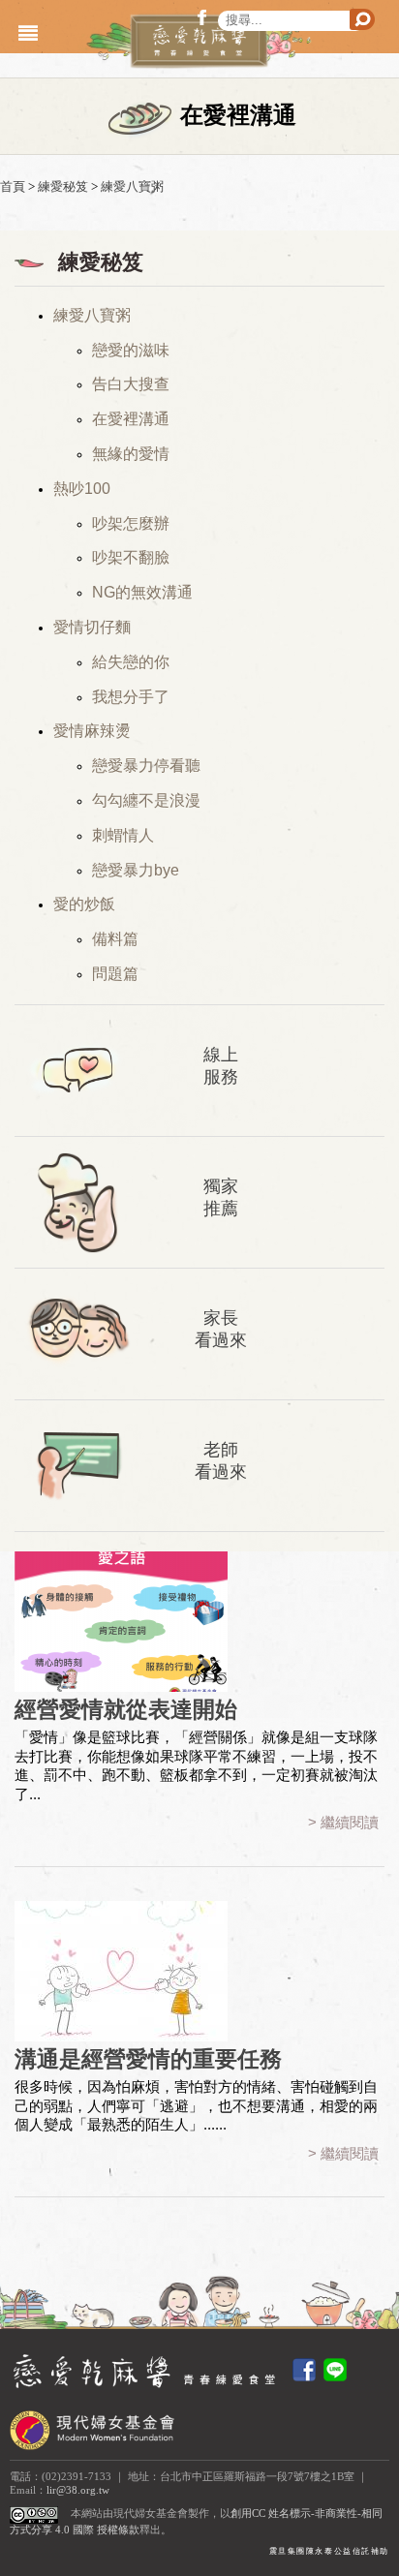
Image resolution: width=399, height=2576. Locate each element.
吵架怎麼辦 (131, 523)
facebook (205, 17)
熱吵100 (82, 489)
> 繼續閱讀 (343, 1822)
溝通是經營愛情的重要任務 (148, 2059)
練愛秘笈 (63, 186)
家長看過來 (221, 1329)
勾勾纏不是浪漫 (146, 800)
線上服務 (221, 1066)
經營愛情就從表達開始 (126, 1709)
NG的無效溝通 (142, 592)
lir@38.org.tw (78, 2490)
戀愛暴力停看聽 (146, 766)
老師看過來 (221, 1461)
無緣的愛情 (131, 454)
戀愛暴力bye (136, 870)
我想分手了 (131, 697)
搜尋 (362, 19)
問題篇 (115, 974)
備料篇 (115, 939)
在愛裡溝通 (131, 419)
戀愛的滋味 (131, 350)
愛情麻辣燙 (92, 731)
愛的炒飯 (84, 904)
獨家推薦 (221, 1197)
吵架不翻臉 (131, 557)
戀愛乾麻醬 (195, 41)
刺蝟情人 (123, 835)
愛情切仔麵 (92, 627)
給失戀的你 (131, 662)
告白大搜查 (131, 384)
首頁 (13, 186)
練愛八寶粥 (132, 186)
